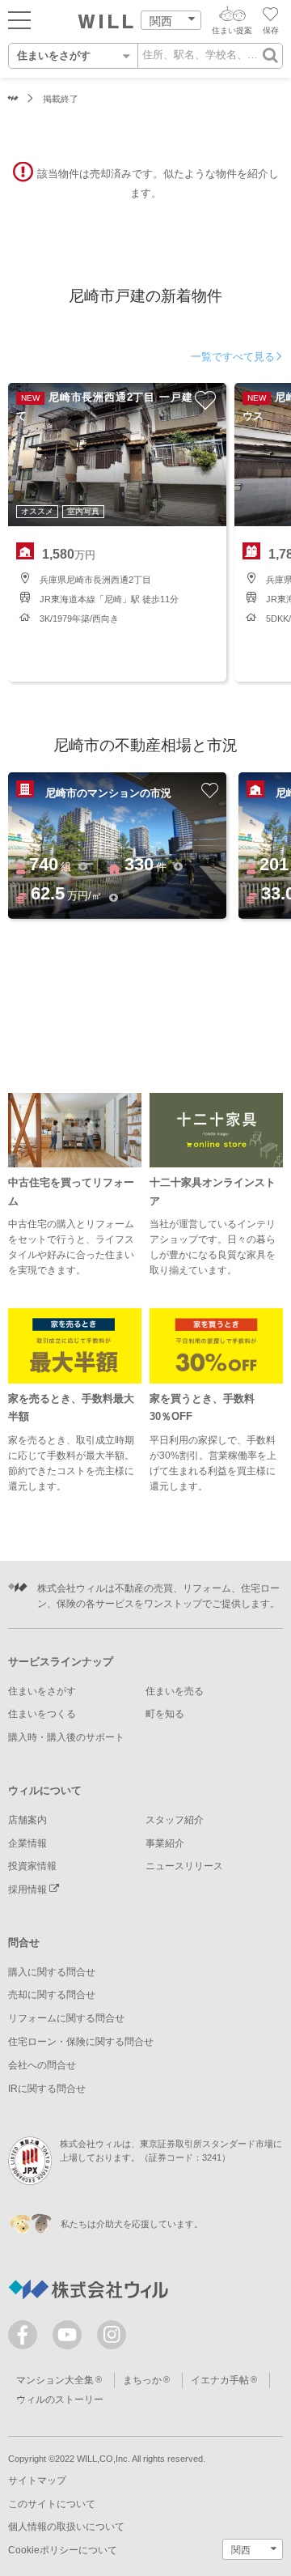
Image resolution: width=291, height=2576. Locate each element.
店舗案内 (27, 1820)
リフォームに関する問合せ (66, 2018)
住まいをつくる (42, 1714)
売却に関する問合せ (52, 1995)
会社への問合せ (42, 2065)
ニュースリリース (184, 1866)
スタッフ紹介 (175, 1820)
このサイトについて (52, 2504)
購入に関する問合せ (52, 1972)
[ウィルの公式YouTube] (71, 2338)
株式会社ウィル (13, 99)
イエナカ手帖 (220, 2380)
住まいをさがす (42, 1691)
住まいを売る (175, 1691)
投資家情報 (32, 1866)
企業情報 (27, 1843)
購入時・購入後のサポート (66, 1737)
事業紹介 (165, 1843)
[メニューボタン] (19, 19)
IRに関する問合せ (47, 2089)
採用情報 (29, 1889)
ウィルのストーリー (60, 2400)
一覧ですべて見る (233, 357)
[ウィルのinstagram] (112, 2335)
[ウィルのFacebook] (26, 2338)
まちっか (142, 2380)
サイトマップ (37, 2480)
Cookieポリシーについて (63, 2550)
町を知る (165, 1714)
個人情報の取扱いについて (66, 2527)
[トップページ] (106, 22)
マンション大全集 (55, 2380)
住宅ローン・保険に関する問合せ (81, 2042)
